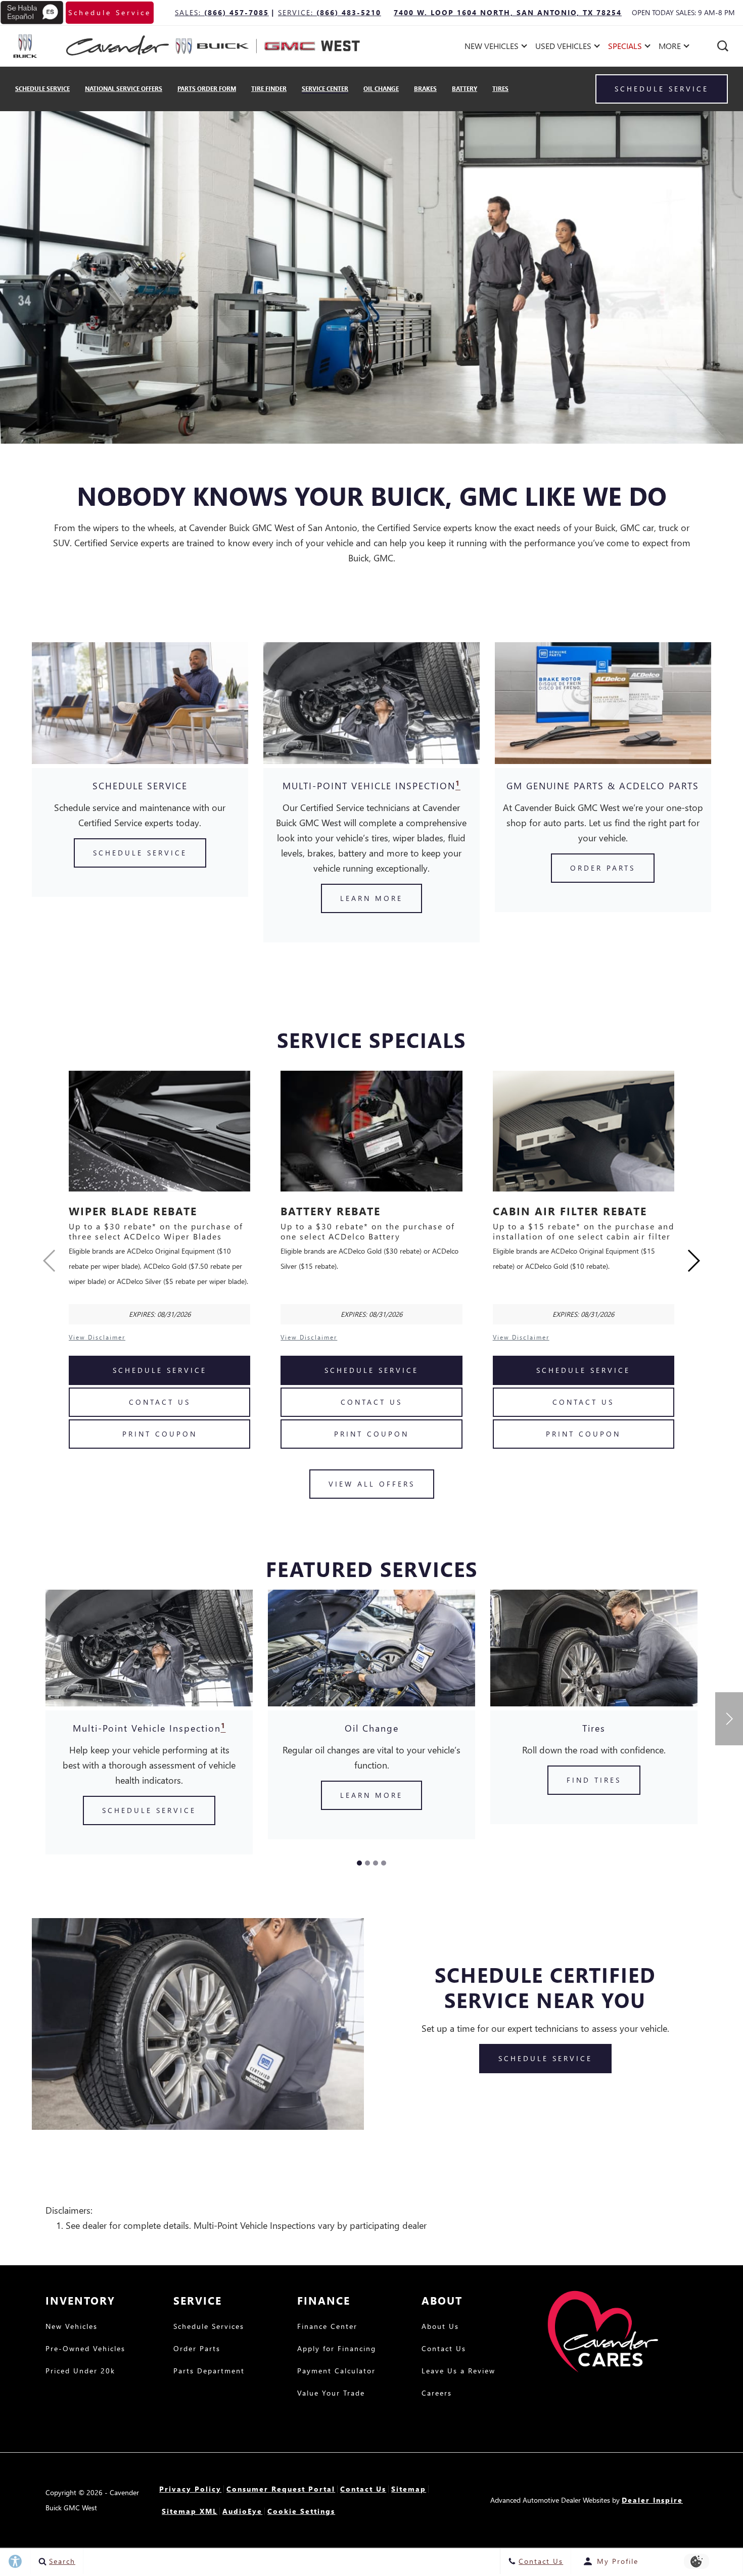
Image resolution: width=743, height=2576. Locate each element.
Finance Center (327, 2327)
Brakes (425, 89)
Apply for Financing (337, 2349)
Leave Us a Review (458, 2371)
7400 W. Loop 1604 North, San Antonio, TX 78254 (508, 12)
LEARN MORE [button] (371, 898)
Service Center (325, 89)
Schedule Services (209, 2327)
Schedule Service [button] (110, 12)
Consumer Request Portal (281, 2489)
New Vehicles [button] (491, 48)
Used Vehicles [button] (563, 48)
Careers (437, 2394)
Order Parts (197, 2349)
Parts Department (209, 2371)
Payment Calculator (336, 2371)
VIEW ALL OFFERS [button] (372, 1484)
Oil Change (381, 89)
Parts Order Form (207, 89)
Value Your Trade (331, 2394)
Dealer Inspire (652, 2500)
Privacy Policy (190, 2489)
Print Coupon (160, 1434)
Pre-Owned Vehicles (85, 2349)
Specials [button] (625, 48)
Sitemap (409, 2489)
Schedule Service (42, 89)
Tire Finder (269, 89)
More (670, 48)
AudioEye (242, 2511)
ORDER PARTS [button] (603, 868)
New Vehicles (72, 2327)
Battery (465, 89)
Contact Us (160, 1402)
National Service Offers (124, 89)
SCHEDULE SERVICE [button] (140, 853)
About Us (440, 2327)
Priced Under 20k (80, 2371)
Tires (500, 89)
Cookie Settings (301, 2511)
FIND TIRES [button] (594, 1780)
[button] (723, 46)
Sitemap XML (190, 2511)
